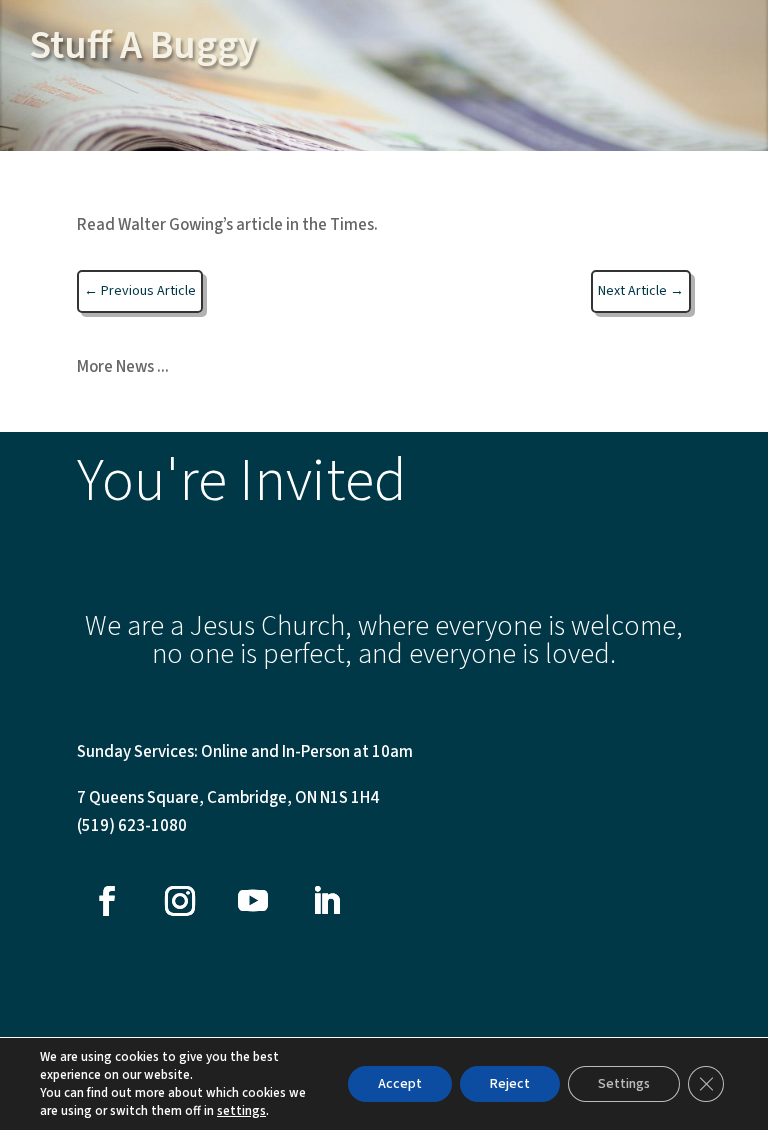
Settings (624, 1084)
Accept (400, 1084)
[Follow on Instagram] (180, 901)
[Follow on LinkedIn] (326, 901)
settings (241, 1111)
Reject (510, 1084)
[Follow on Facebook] (107, 901)
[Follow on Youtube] (253, 901)
